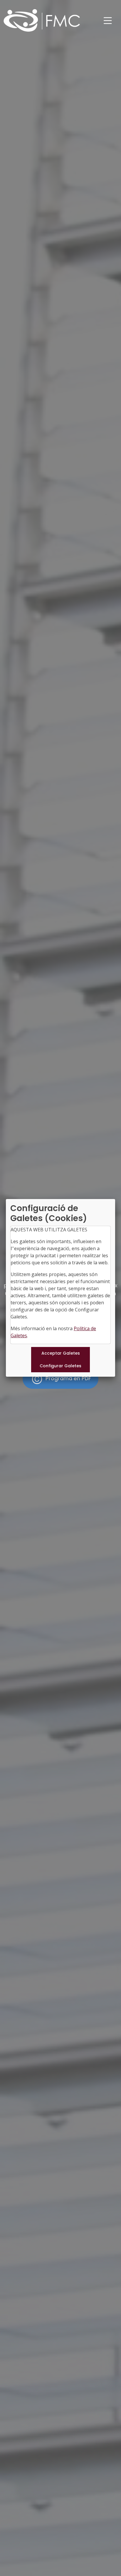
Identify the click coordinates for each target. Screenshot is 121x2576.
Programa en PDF (68, 1379)
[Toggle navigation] (108, 21)
